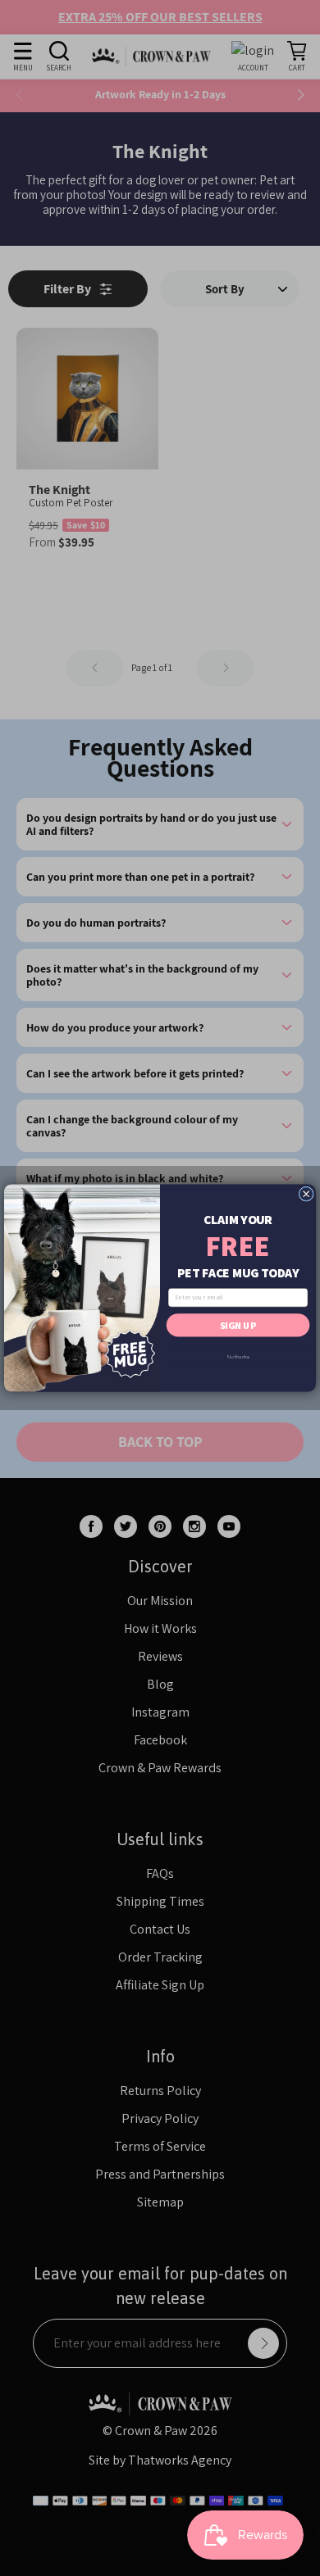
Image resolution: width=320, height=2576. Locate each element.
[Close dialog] (306, 1194)
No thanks (238, 1356)
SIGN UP (238, 1325)
